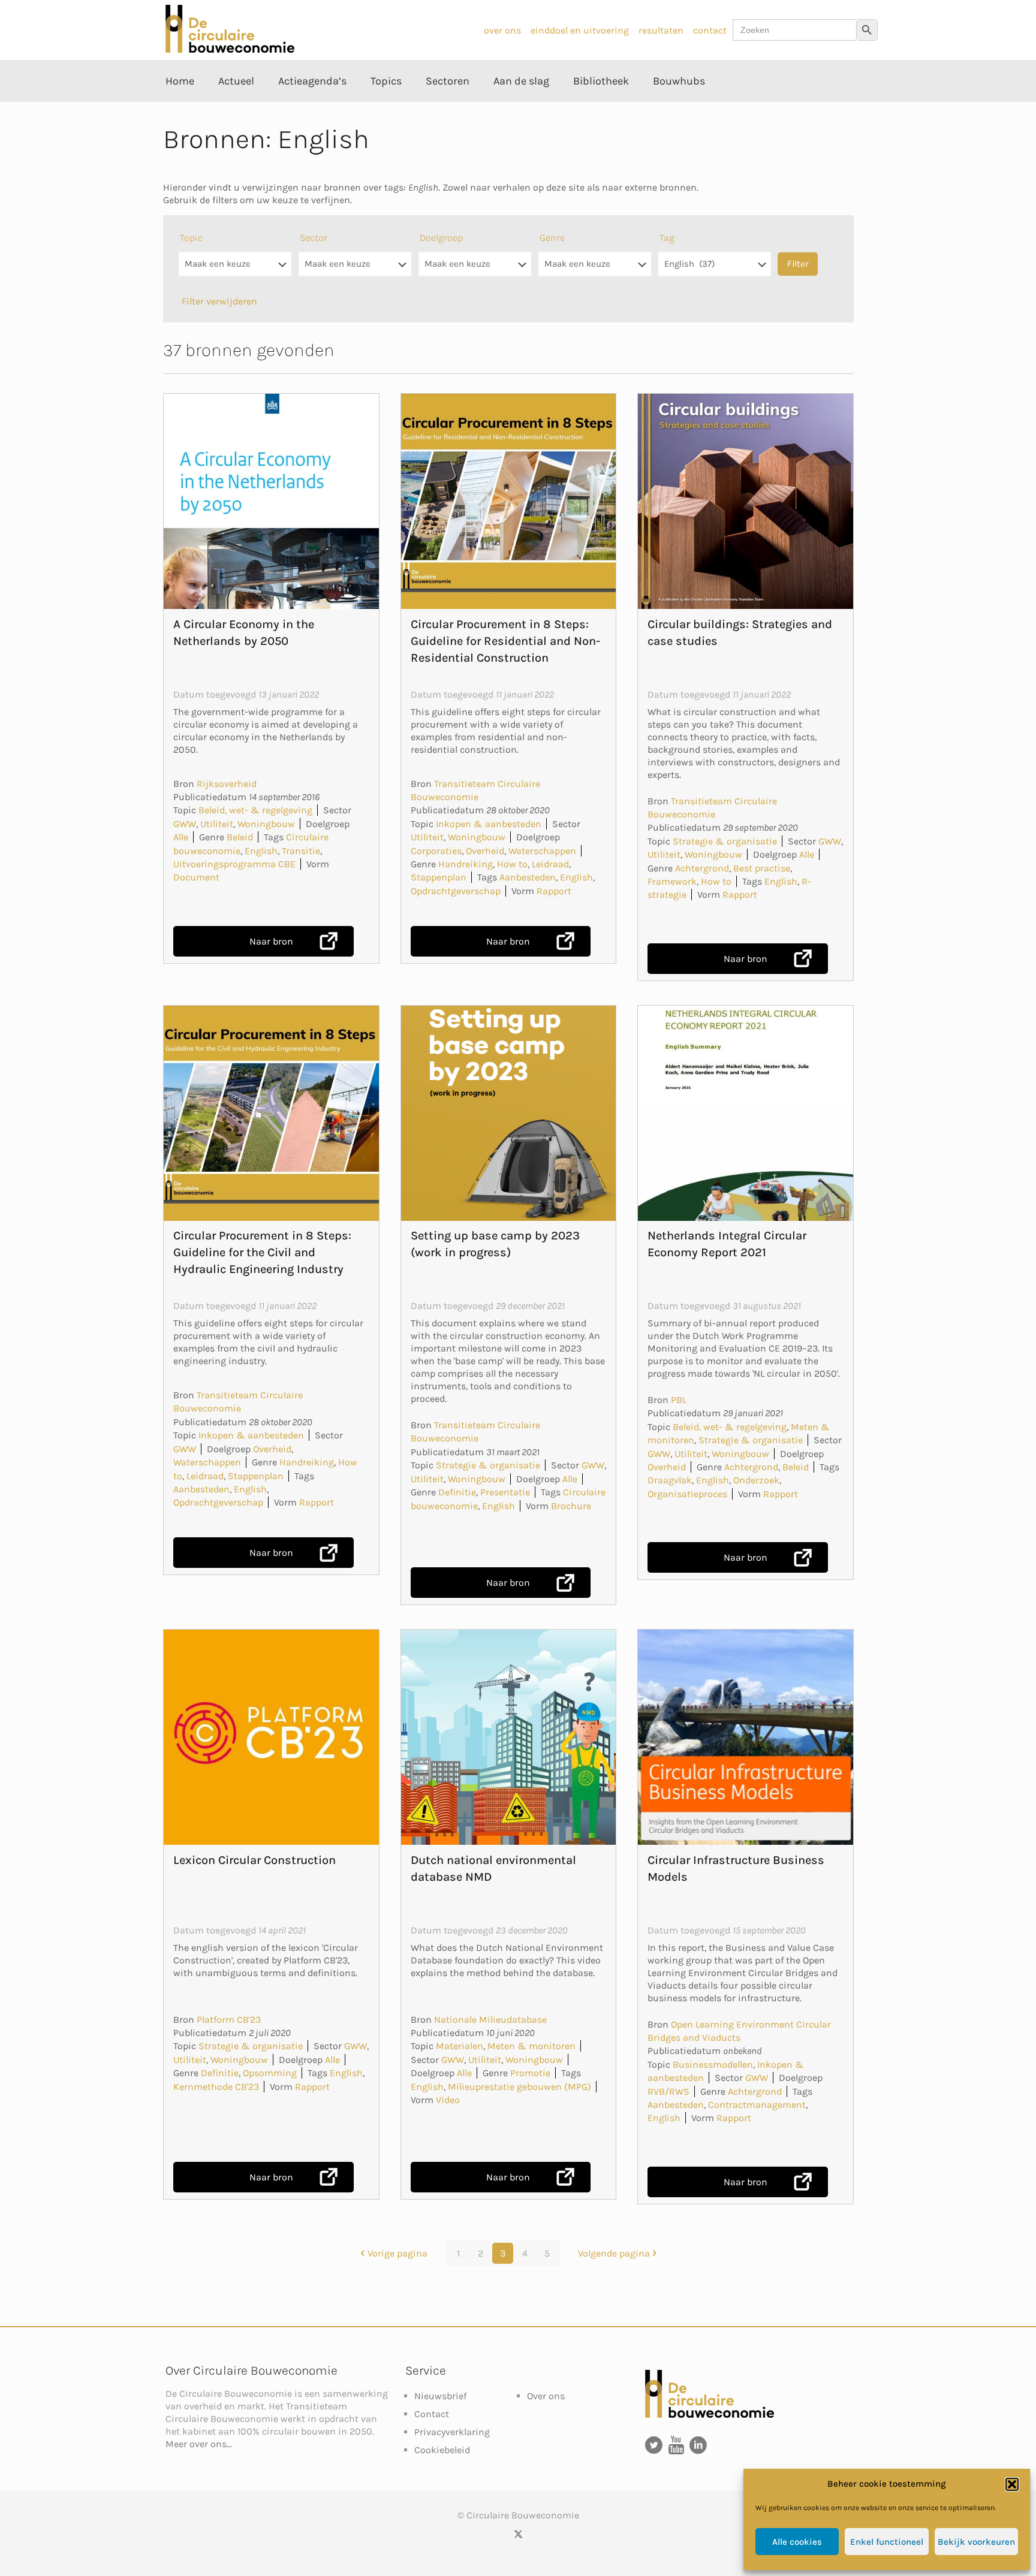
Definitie (457, 1492)
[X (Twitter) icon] (518, 2534)
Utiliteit (217, 824)
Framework (672, 881)
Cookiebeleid (442, 2450)
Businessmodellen (713, 2064)
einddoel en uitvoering (580, 30)
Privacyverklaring (452, 2432)
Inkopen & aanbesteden (489, 824)
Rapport (554, 891)
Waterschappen (542, 851)
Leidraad (550, 864)
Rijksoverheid (227, 784)
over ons (502, 30)
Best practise (762, 868)
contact (710, 30)
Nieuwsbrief (440, 2396)
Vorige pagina (397, 2253)
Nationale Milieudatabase (490, 2020)
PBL (679, 1400)
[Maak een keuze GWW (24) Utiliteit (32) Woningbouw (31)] (355, 270)
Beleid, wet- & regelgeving (255, 810)
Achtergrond (702, 868)
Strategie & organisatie (725, 841)
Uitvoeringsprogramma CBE (234, 864)
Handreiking (466, 864)
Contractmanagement (757, 2105)
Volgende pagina (614, 2253)
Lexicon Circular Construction (255, 1860)
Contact (432, 2414)
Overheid (485, 851)
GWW (185, 824)
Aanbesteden (528, 877)
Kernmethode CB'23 (216, 2087)
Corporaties (436, 851)
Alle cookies (797, 2542)
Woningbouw (266, 824)
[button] (1012, 2484)
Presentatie (505, 1492)
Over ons (546, 2396)
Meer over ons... (199, 2444)
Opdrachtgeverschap (456, 891)
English (261, 851)
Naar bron (271, 941)
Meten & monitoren (531, 2046)
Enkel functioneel (887, 2542)
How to (512, 864)
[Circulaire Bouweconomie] (230, 49)
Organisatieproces (687, 1494)
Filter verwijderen (219, 301)
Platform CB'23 (229, 2020)
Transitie (301, 851)
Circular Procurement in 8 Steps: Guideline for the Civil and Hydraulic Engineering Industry (262, 1252)
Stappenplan (439, 877)
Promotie (530, 2073)
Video (448, 2100)
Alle (181, 837)
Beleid (240, 837)
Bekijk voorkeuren (976, 2542)
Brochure (571, 1506)
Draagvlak (670, 1480)
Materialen (460, 2046)
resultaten (661, 30)
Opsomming (270, 2073)
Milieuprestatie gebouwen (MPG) (519, 2087)
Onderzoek (756, 1480)
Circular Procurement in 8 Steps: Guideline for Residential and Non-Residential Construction (505, 641)
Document (196, 877)
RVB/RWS (668, 2091)
